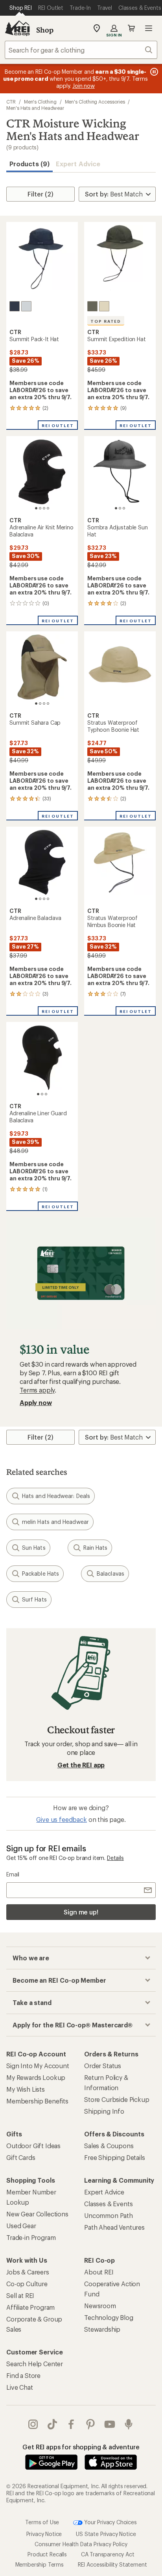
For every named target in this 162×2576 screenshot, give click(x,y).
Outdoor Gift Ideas (33, 2146)
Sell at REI (20, 2295)
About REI (99, 2272)
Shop (45, 30)
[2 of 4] (40, 508)
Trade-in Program (31, 2237)
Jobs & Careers (28, 2272)
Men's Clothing (40, 102)
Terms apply (37, 1390)
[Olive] (92, 306)
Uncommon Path (109, 2215)
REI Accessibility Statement (112, 2564)
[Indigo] (15, 306)
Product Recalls (47, 2554)
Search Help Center (35, 2364)
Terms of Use (42, 2522)
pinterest (91, 2424)
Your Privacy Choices (110, 2522)
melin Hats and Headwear (55, 1522)
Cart (131, 28)
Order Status (103, 2066)
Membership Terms (40, 2564)
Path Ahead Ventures (114, 2227)
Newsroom (100, 2306)
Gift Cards (21, 2157)
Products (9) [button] (29, 164)
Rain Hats (96, 1548)
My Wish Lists (26, 2089)
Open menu (149, 28)
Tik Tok (52, 2424)
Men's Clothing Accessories (95, 102)
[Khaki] (104, 306)
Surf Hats (34, 1599)
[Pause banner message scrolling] (153, 72)
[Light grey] (26, 306)
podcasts (129, 2424)
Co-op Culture (27, 2284)
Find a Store (23, 2375)
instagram (33, 2424)
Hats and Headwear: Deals (56, 1496)
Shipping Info (104, 2111)
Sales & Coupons (109, 2146)
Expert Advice (78, 164)
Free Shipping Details (115, 2157)
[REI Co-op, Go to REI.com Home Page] (17, 28)
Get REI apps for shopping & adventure (81, 2447)
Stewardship (102, 2329)
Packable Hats (40, 1573)
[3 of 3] (124, 508)
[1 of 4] (36, 508)
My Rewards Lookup (36, 2077)
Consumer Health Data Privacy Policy (81, 2544)
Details (115, 1858)
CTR (11, 102)
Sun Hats (34, 1548)
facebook (71, 2424)
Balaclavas (110, 1573)
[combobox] (81, 50)
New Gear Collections (37, 2214)
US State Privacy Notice (106, 2534)
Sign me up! (81, 1912)
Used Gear (21, 2226)
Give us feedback (61, 1819)
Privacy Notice (44, 2534)
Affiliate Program (30, 2307)
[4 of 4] (48, 508)
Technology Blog (109, 2317)
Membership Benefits (37, 2101)
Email (13, 1874)
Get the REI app (81, 1765)
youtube (110, 2424)
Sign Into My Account (38, 2066)
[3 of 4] (44, 508)
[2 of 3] (120, 508)
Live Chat (20, 2387)
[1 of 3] (116, 508)
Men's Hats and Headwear (35, 108)
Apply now (36, 1403)
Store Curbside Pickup (117, 2099)
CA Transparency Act (108, 2554)
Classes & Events (108, 2204)
